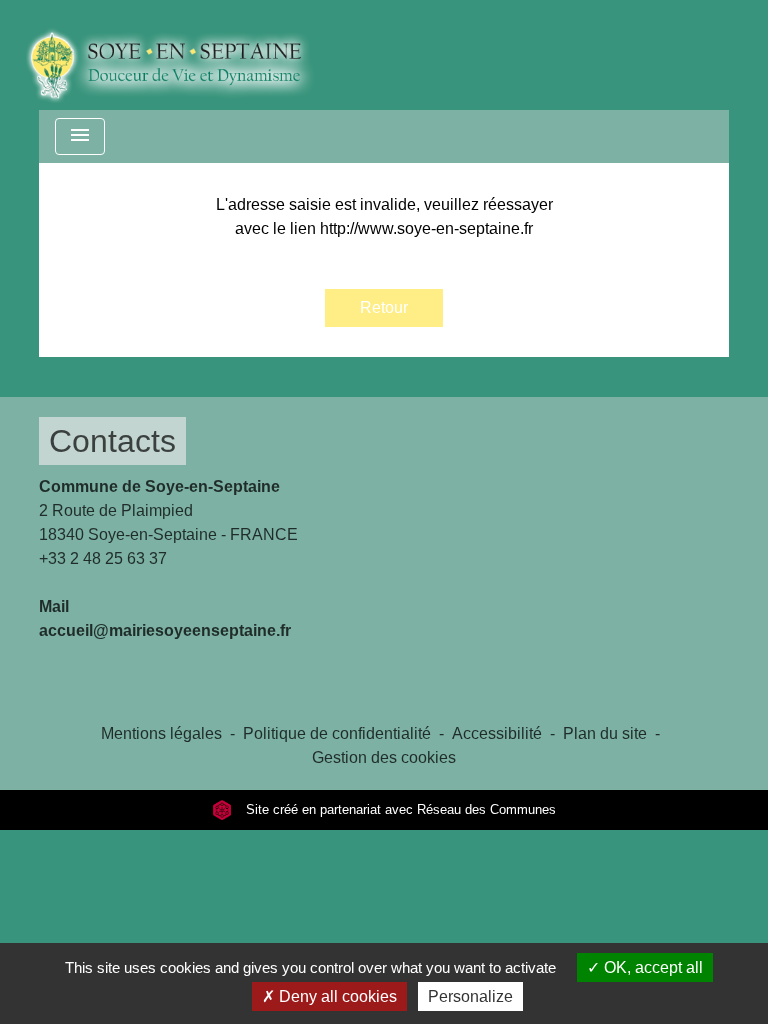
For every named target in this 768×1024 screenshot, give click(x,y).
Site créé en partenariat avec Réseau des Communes (399, 809)
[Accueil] (184, 55)
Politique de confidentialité (337, 733)
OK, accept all (651, 967)
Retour (384, 307)
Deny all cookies (336, 996)
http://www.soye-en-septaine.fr (426, 228)
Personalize (470, 996)
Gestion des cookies (384, 757)
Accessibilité (497, 733)
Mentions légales (161, 733)
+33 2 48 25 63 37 (103, 558)
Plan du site (605, 733)
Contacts (112, 441)
